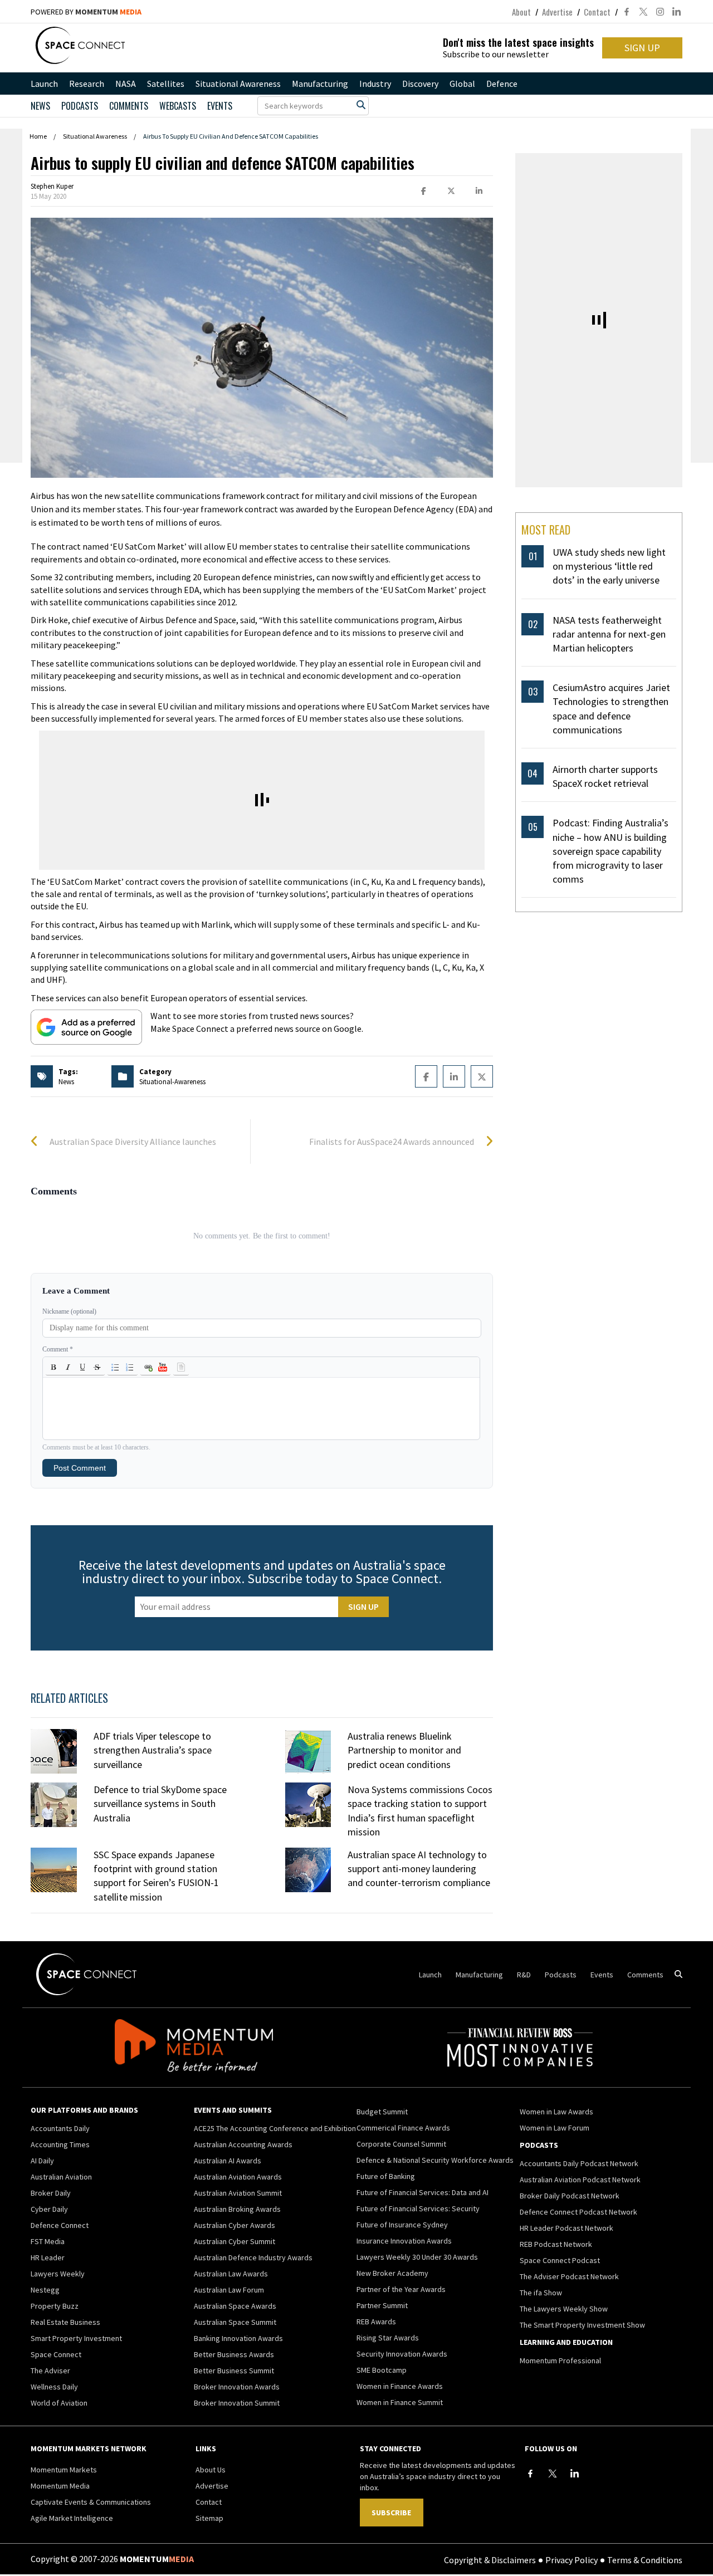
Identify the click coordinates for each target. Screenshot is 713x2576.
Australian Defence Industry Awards (253, 2257)
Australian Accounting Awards (243, 2144)
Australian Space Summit (235, 2322)
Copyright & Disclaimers (490, 2559)
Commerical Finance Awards (403, 2128)
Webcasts (178, 106)
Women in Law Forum (555, 2128)
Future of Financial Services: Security (418, 2208)
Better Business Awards (234, 2354)
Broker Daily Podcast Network (570, 2196)
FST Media (48, 2241)
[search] (361, 105)
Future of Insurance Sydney (402, 2225)
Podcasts (561, 1975)
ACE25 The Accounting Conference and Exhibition (275, 2128)
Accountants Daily (60, 2128)
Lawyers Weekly (58, 2274)
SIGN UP (642, 48)
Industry (375, 84)
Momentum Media (60, 2486)
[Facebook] (530, 2474)
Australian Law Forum (229, 2290)
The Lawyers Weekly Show (564, 2309)
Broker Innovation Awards (237, 2387)
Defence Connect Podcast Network (578, 2212)
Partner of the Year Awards (401, 2289)
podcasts (80, 106)
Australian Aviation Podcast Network (580, 2180)
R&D (524, 1975)
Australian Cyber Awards (235, 2225)
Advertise (557, 12)
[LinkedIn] (575, 2474)
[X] (553, 2474)
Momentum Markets (64, 2470)
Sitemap (209, 2518)
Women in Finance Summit (400, 2402)
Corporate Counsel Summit (401, 2144)
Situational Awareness (238, 84)
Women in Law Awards (556, 2112)
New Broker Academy (392, 2273)
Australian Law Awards (231, 2274)
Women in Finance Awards (400, 2386)
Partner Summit (382, 2305)
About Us (211, 2470)
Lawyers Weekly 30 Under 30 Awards (417, 2257)
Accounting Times (60, 2144)
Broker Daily (51, 2193)
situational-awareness (172, 1082)
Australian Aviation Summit (238, 2193)
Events (220, 106)
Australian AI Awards (228, 2161)
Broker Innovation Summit (237, 2403)
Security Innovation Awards (402, 2354)
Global (462, 84)
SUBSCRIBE (391, 2513)
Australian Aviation (61, 2177)
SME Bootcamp (382, 2370)
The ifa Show (541, 2293)
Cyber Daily (49, 2209)
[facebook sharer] (423, 191)
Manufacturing (320, 84)
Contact (597, 12)
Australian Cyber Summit (235, 2241)
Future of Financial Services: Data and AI (423, 2192)
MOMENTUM (108, 12)
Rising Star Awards (388, 2338)
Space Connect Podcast (560, 2260)
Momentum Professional (560, 2360)
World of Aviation (59, 2403)
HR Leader (48, 2257)
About (521, 12)
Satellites (166, 84)
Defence (502, 84)
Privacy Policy (572, 2559)
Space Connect (56, 2354)
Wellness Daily (54, 2387)
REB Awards (376, 2322)
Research (87, 84)
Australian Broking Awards (237, 2209)
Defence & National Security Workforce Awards (435, 2160)
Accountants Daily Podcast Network (579, 2163)
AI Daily (42, 2161)
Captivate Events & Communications (91, 2502)
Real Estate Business (65, 2322)
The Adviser (50, 2371)
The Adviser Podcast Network (569, 2276)
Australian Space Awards (235, 2306)
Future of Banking (386, 2176)
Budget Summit (382, 2112)
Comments (129, 106)
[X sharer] (451, 191)
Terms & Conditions (645, 2559)
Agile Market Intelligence (72, 2518)
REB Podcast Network (556, 2244)
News (40, 106)
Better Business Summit (234, 2371)
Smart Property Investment (76, 2338)
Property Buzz (55, 2306)
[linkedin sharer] (479, 191)
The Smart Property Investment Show (582, 2325)
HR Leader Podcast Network (567, 2228)
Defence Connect (60, 2225)
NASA (126, 84)
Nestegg (45, 2290)
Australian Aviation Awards (238, 2177)
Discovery (420, 84)
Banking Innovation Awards (238, 2338)
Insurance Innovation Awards (404, 2241)
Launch (44, 84)
